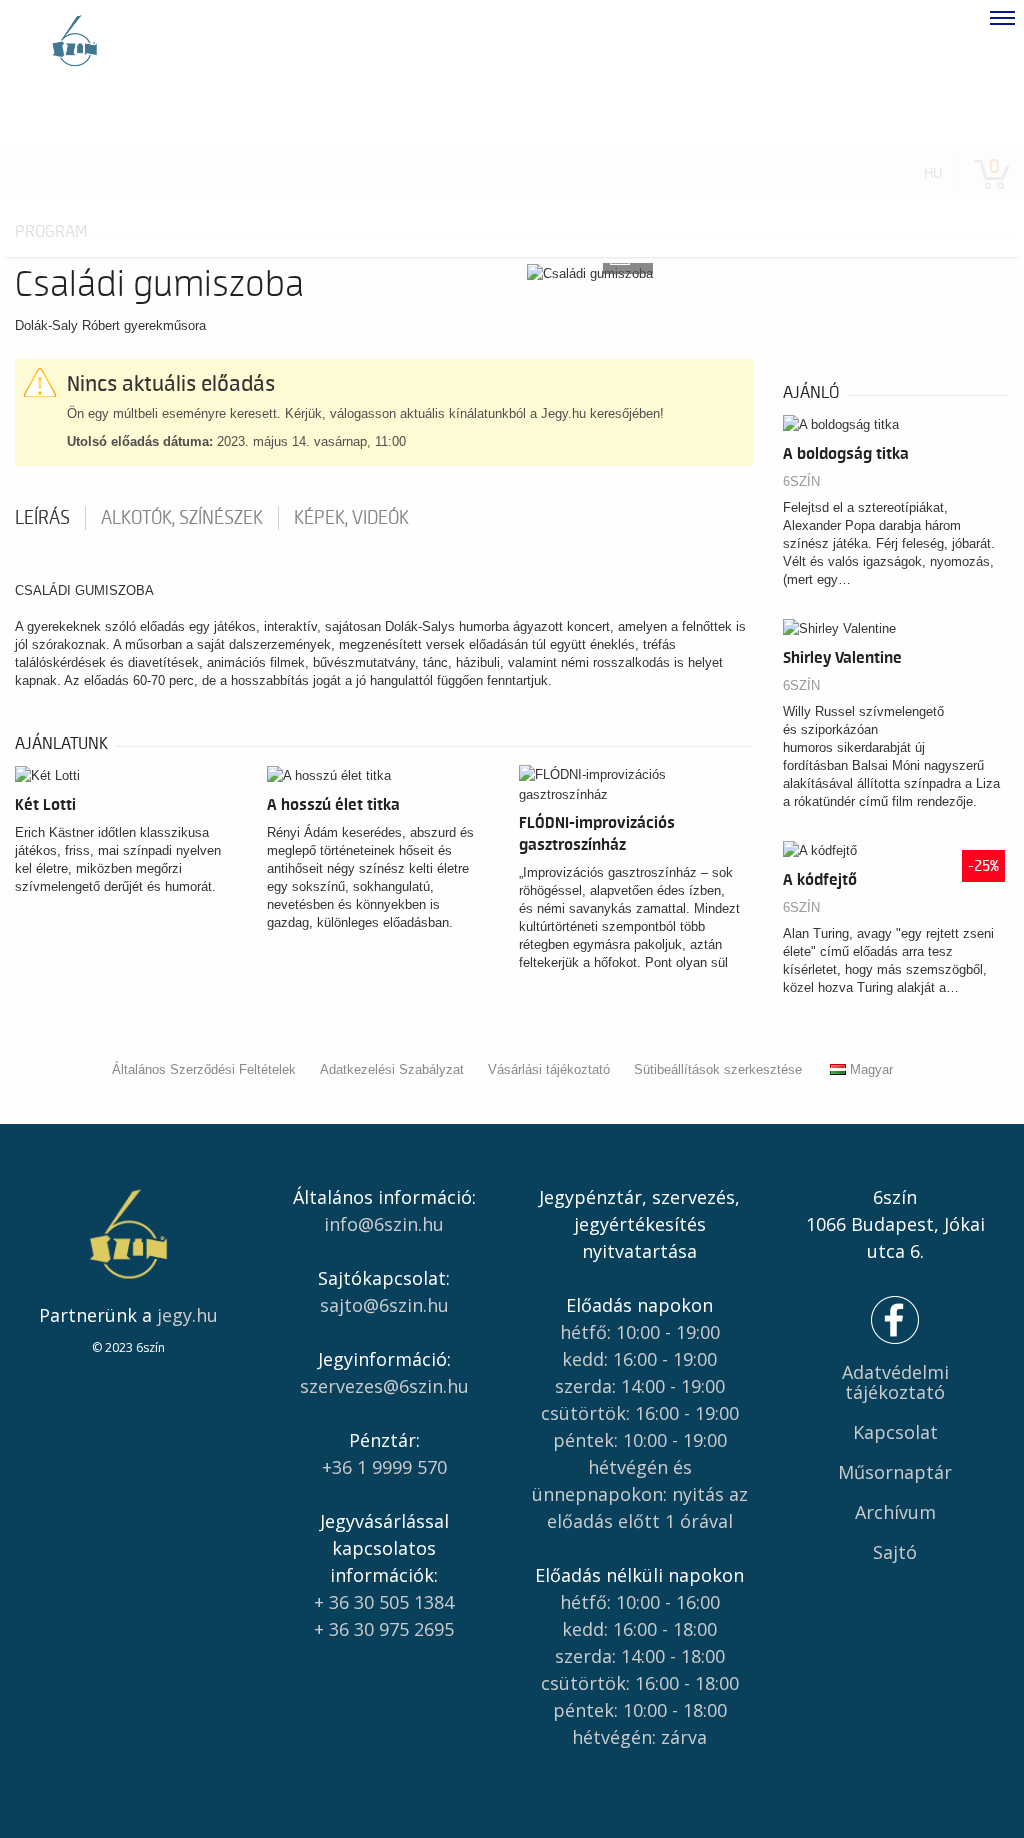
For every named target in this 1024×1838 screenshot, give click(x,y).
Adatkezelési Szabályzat (392, 1069)
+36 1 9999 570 (384, 1467)
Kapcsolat (895, 1432)
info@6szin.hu (384, 1224)
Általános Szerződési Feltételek (204, 1069)
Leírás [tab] (42, 518)
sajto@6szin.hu (384, 1305)
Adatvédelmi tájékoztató (895, 1382)
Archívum (895, 1512)
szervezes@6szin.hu (384, 1386)
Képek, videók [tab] (351, 518)
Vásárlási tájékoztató (549, 1069)
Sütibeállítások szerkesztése (718, 1069)
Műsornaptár (895, 1472)
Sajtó (895, 1552)
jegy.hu (187, 1315)
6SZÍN (801, 481)
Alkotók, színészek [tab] (182, 518)
